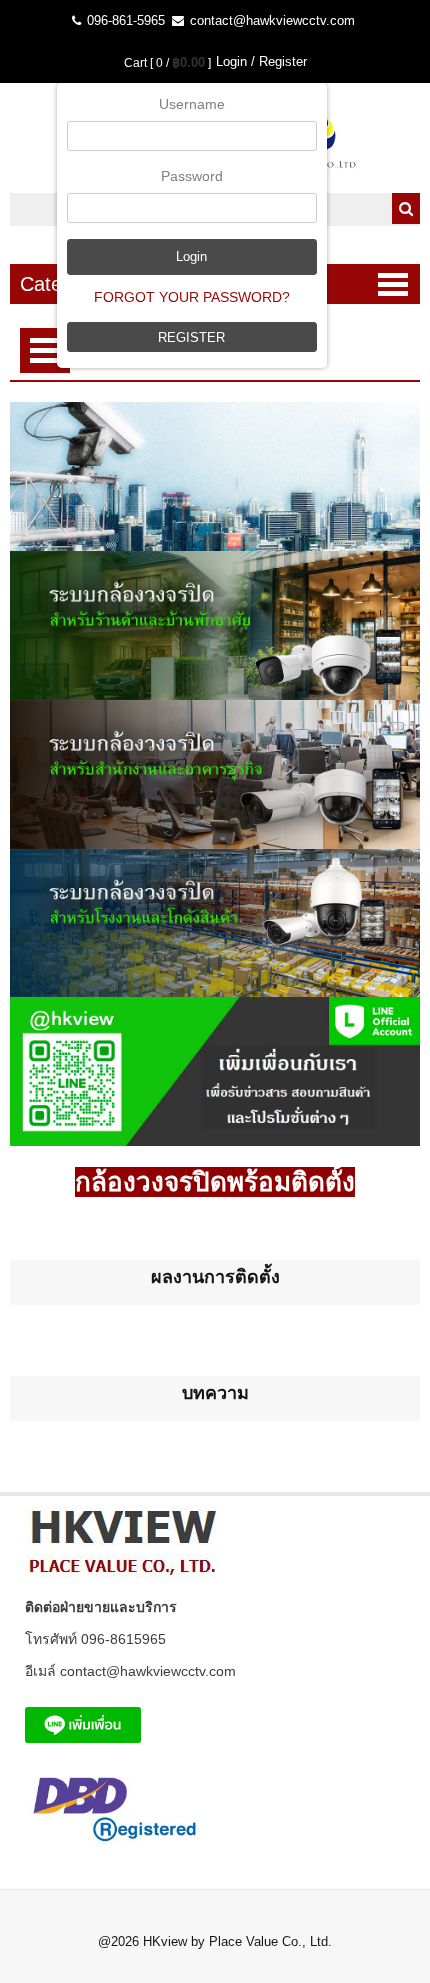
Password (192, 176)
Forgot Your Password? (192, 297)
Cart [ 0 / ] (167, 63)
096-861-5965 (124, 20)
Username (192, 104)
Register (191, 337)
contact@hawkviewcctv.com (270, 20)
